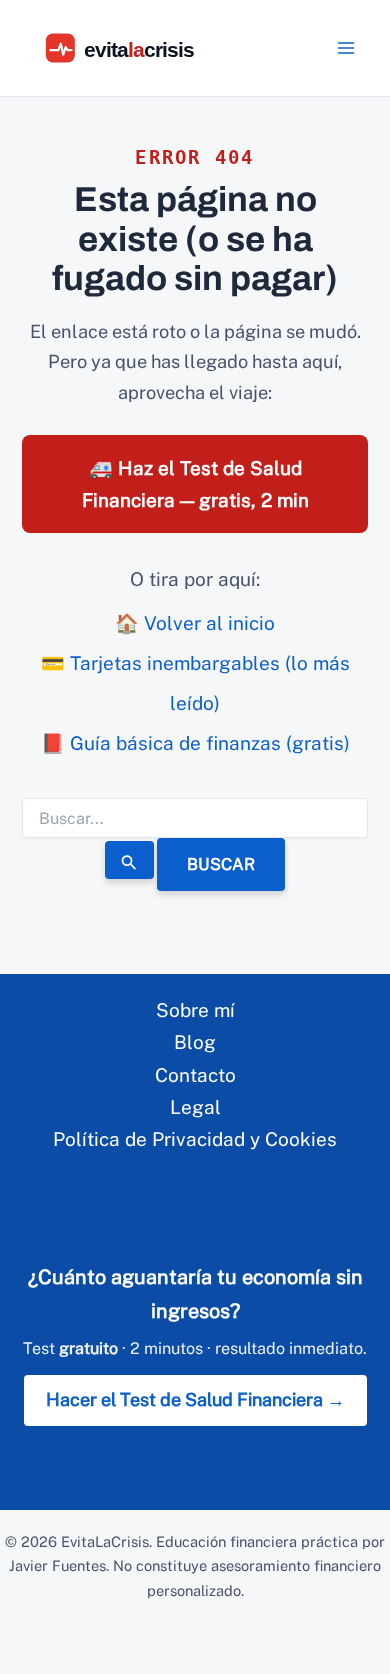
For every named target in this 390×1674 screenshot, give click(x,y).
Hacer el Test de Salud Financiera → (195, 1399)
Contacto (195, 1075)
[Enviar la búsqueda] (130, 860)
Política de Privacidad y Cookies (195, 1139)
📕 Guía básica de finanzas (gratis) (195, 743)
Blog (195, 1042)
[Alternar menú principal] (346, 48)
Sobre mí (195, 1010)
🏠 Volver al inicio (195, 623)
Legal (195, 1107)
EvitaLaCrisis (105, 1541)
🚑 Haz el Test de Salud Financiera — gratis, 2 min (195, 484)
